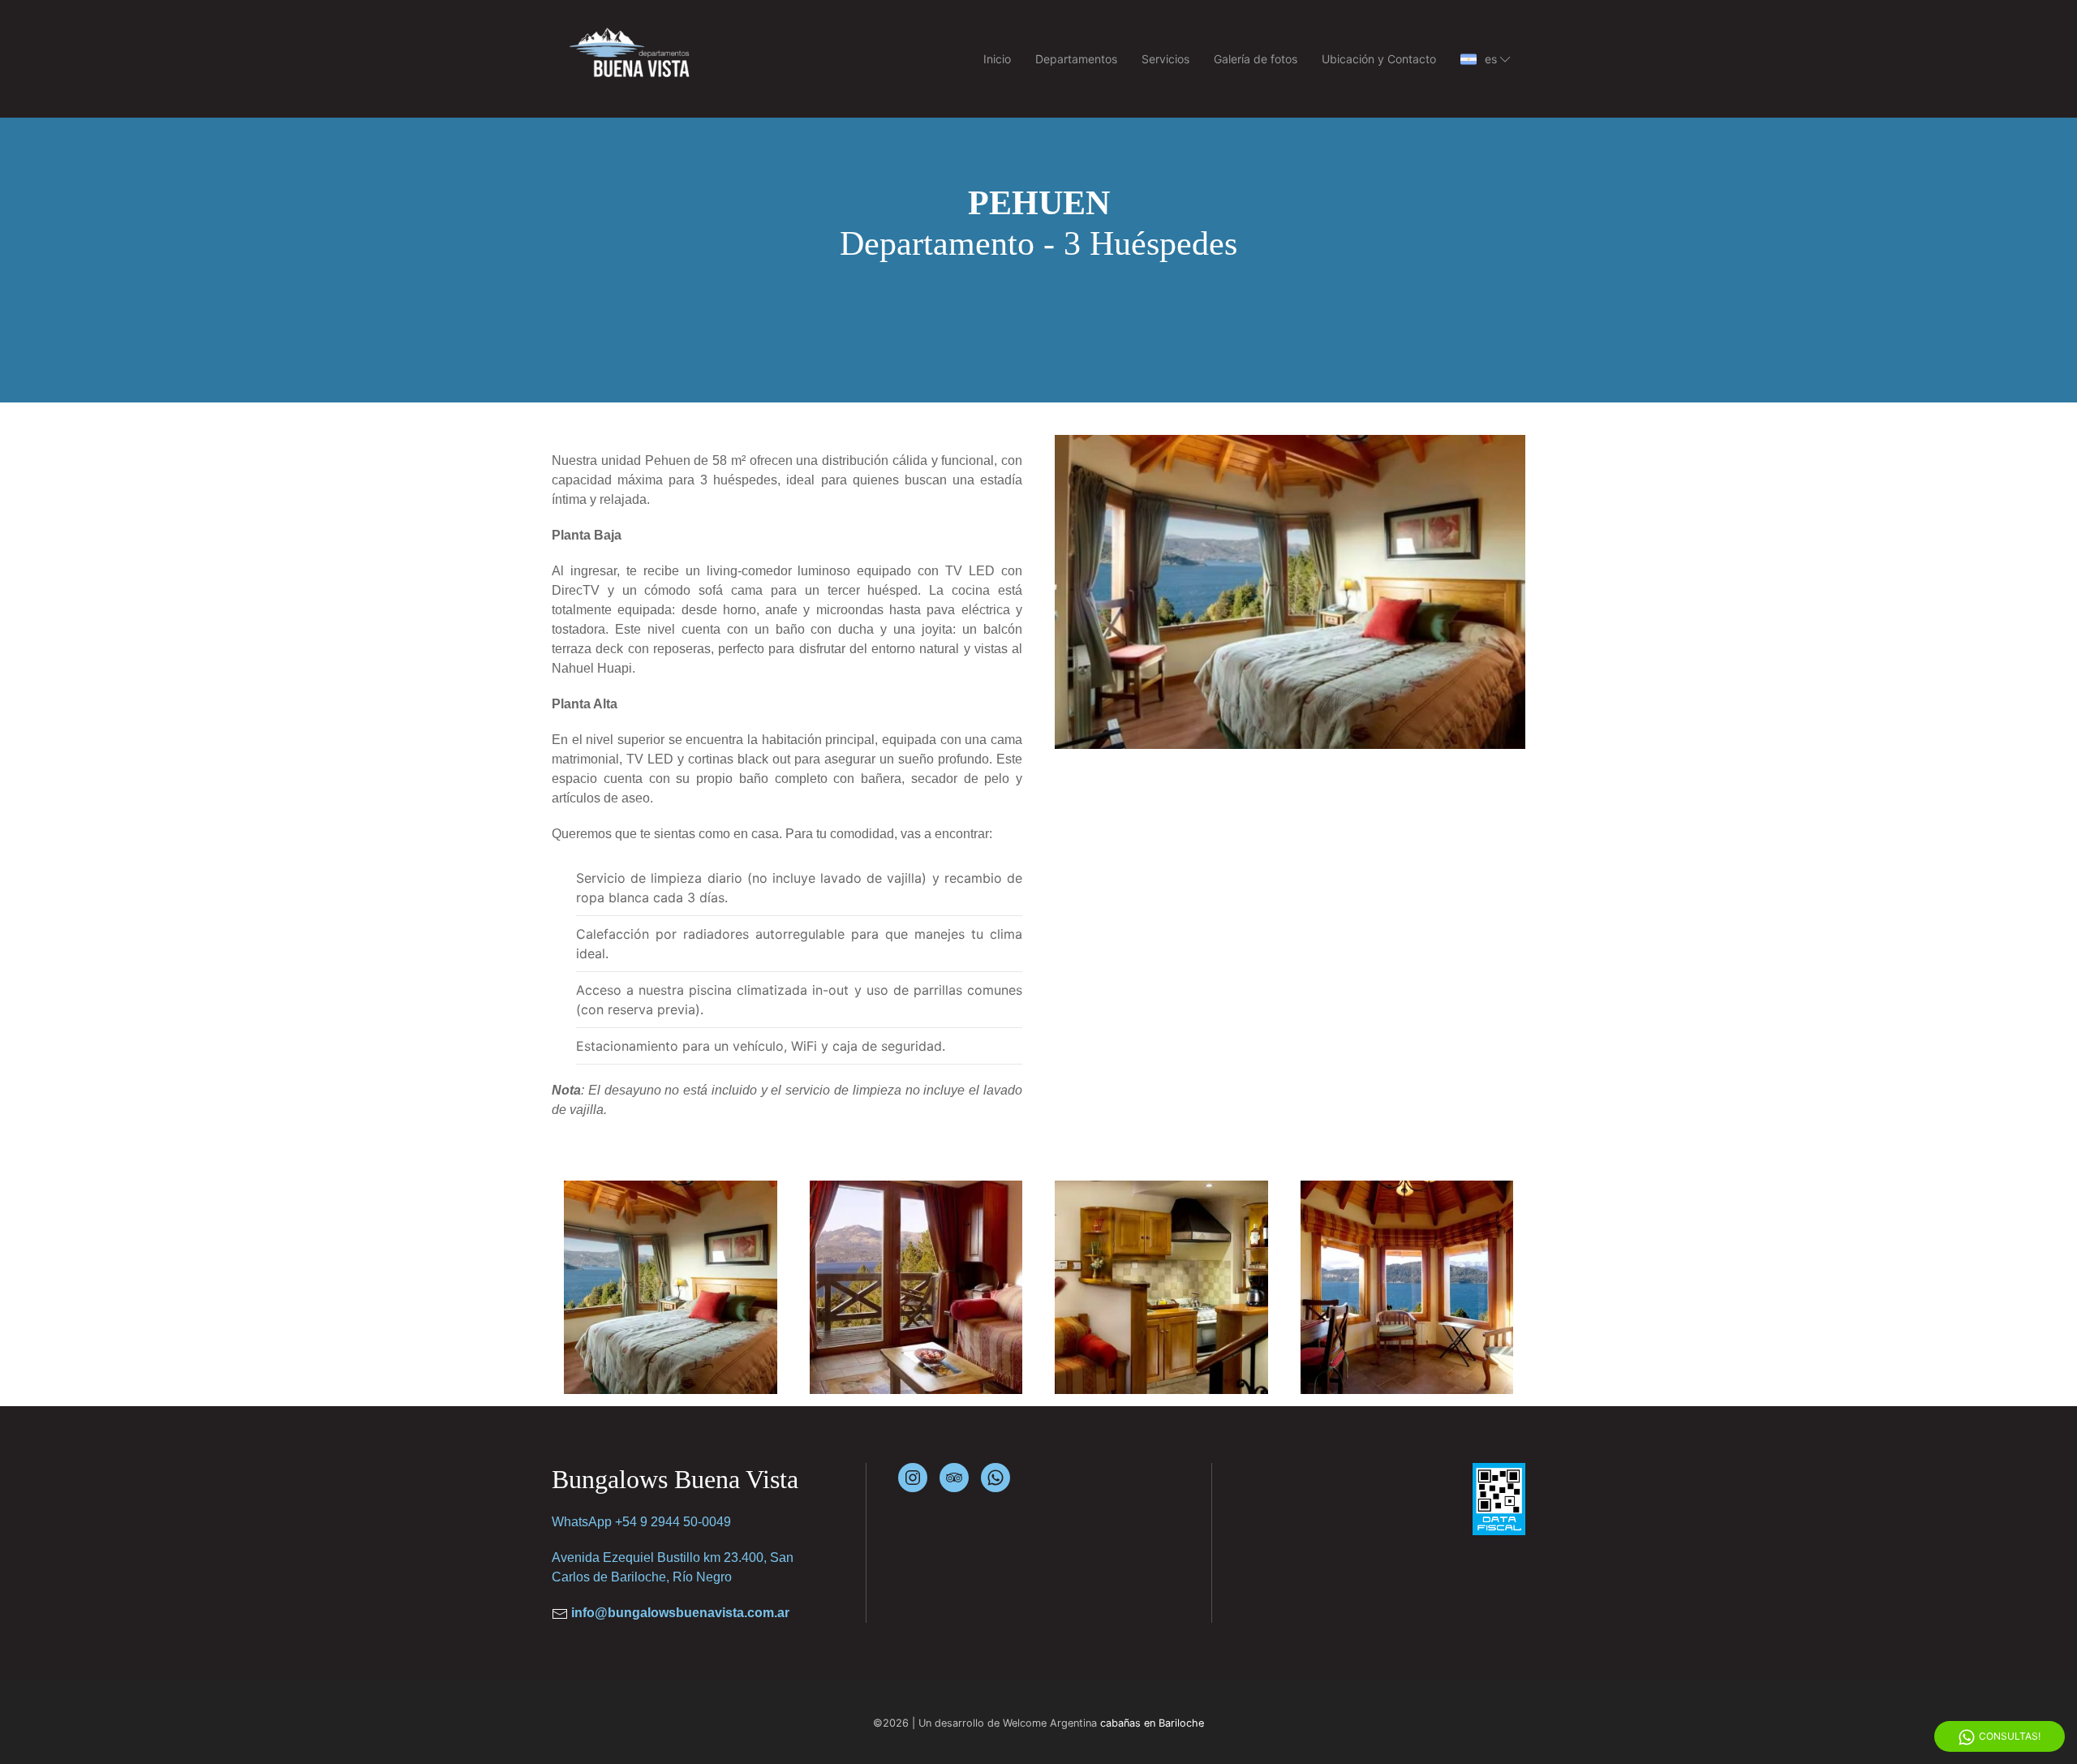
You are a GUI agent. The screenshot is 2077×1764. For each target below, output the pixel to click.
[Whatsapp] (995, 1478)
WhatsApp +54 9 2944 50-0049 (641, 1522)
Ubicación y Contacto (1379, 59)
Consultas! (2010, 1736)
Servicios (1165, 59)
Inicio (997, 59)
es (1491, 59)
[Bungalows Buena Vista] (654, 1287)
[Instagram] (913, 1478)
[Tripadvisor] (954, 1478)
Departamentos (1076, 59)
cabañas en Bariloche (1152, 1723)
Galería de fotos (1256, 59)
